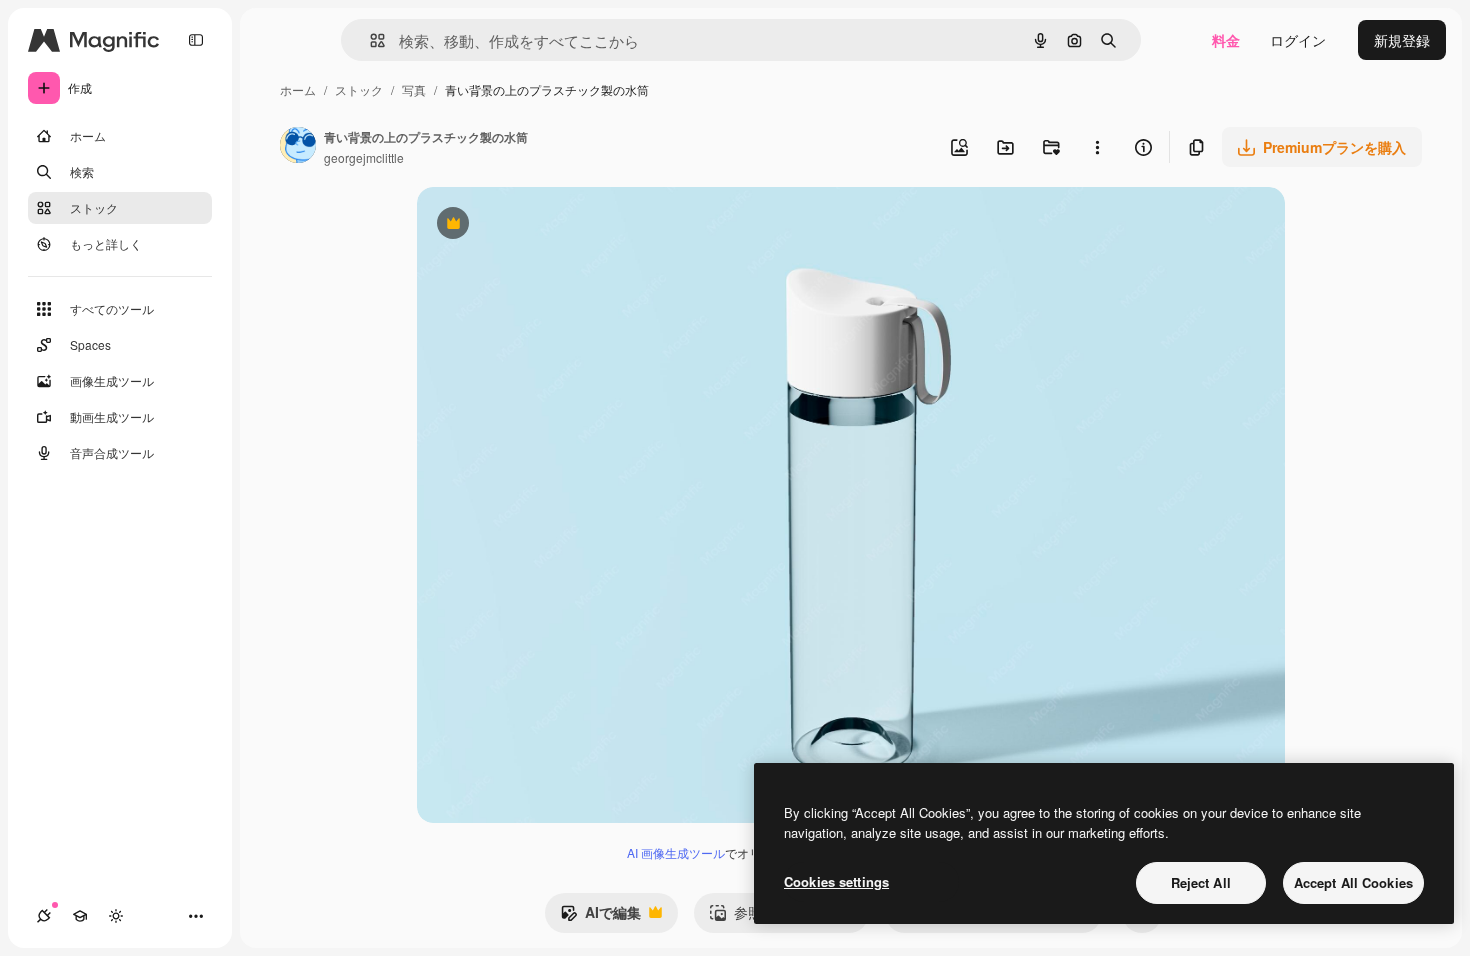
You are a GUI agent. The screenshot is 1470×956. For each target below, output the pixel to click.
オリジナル (554, 225)
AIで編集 (600, 917)
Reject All (1201, 882)
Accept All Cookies (1353, 882)
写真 (414, 89)
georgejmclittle (364, 157)
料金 (1226, 40)
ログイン (1298, 40)
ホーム (298, 89)
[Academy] (80, 916)
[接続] (44, 916)
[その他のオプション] (1097, 147)
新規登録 (1402, 40)
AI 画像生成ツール (676, 852)
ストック (359, 89)
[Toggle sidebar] (196, 40)
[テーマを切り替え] (116, 916)
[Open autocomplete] (369, 40)
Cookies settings (836, 881)
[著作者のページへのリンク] (298, 147)
